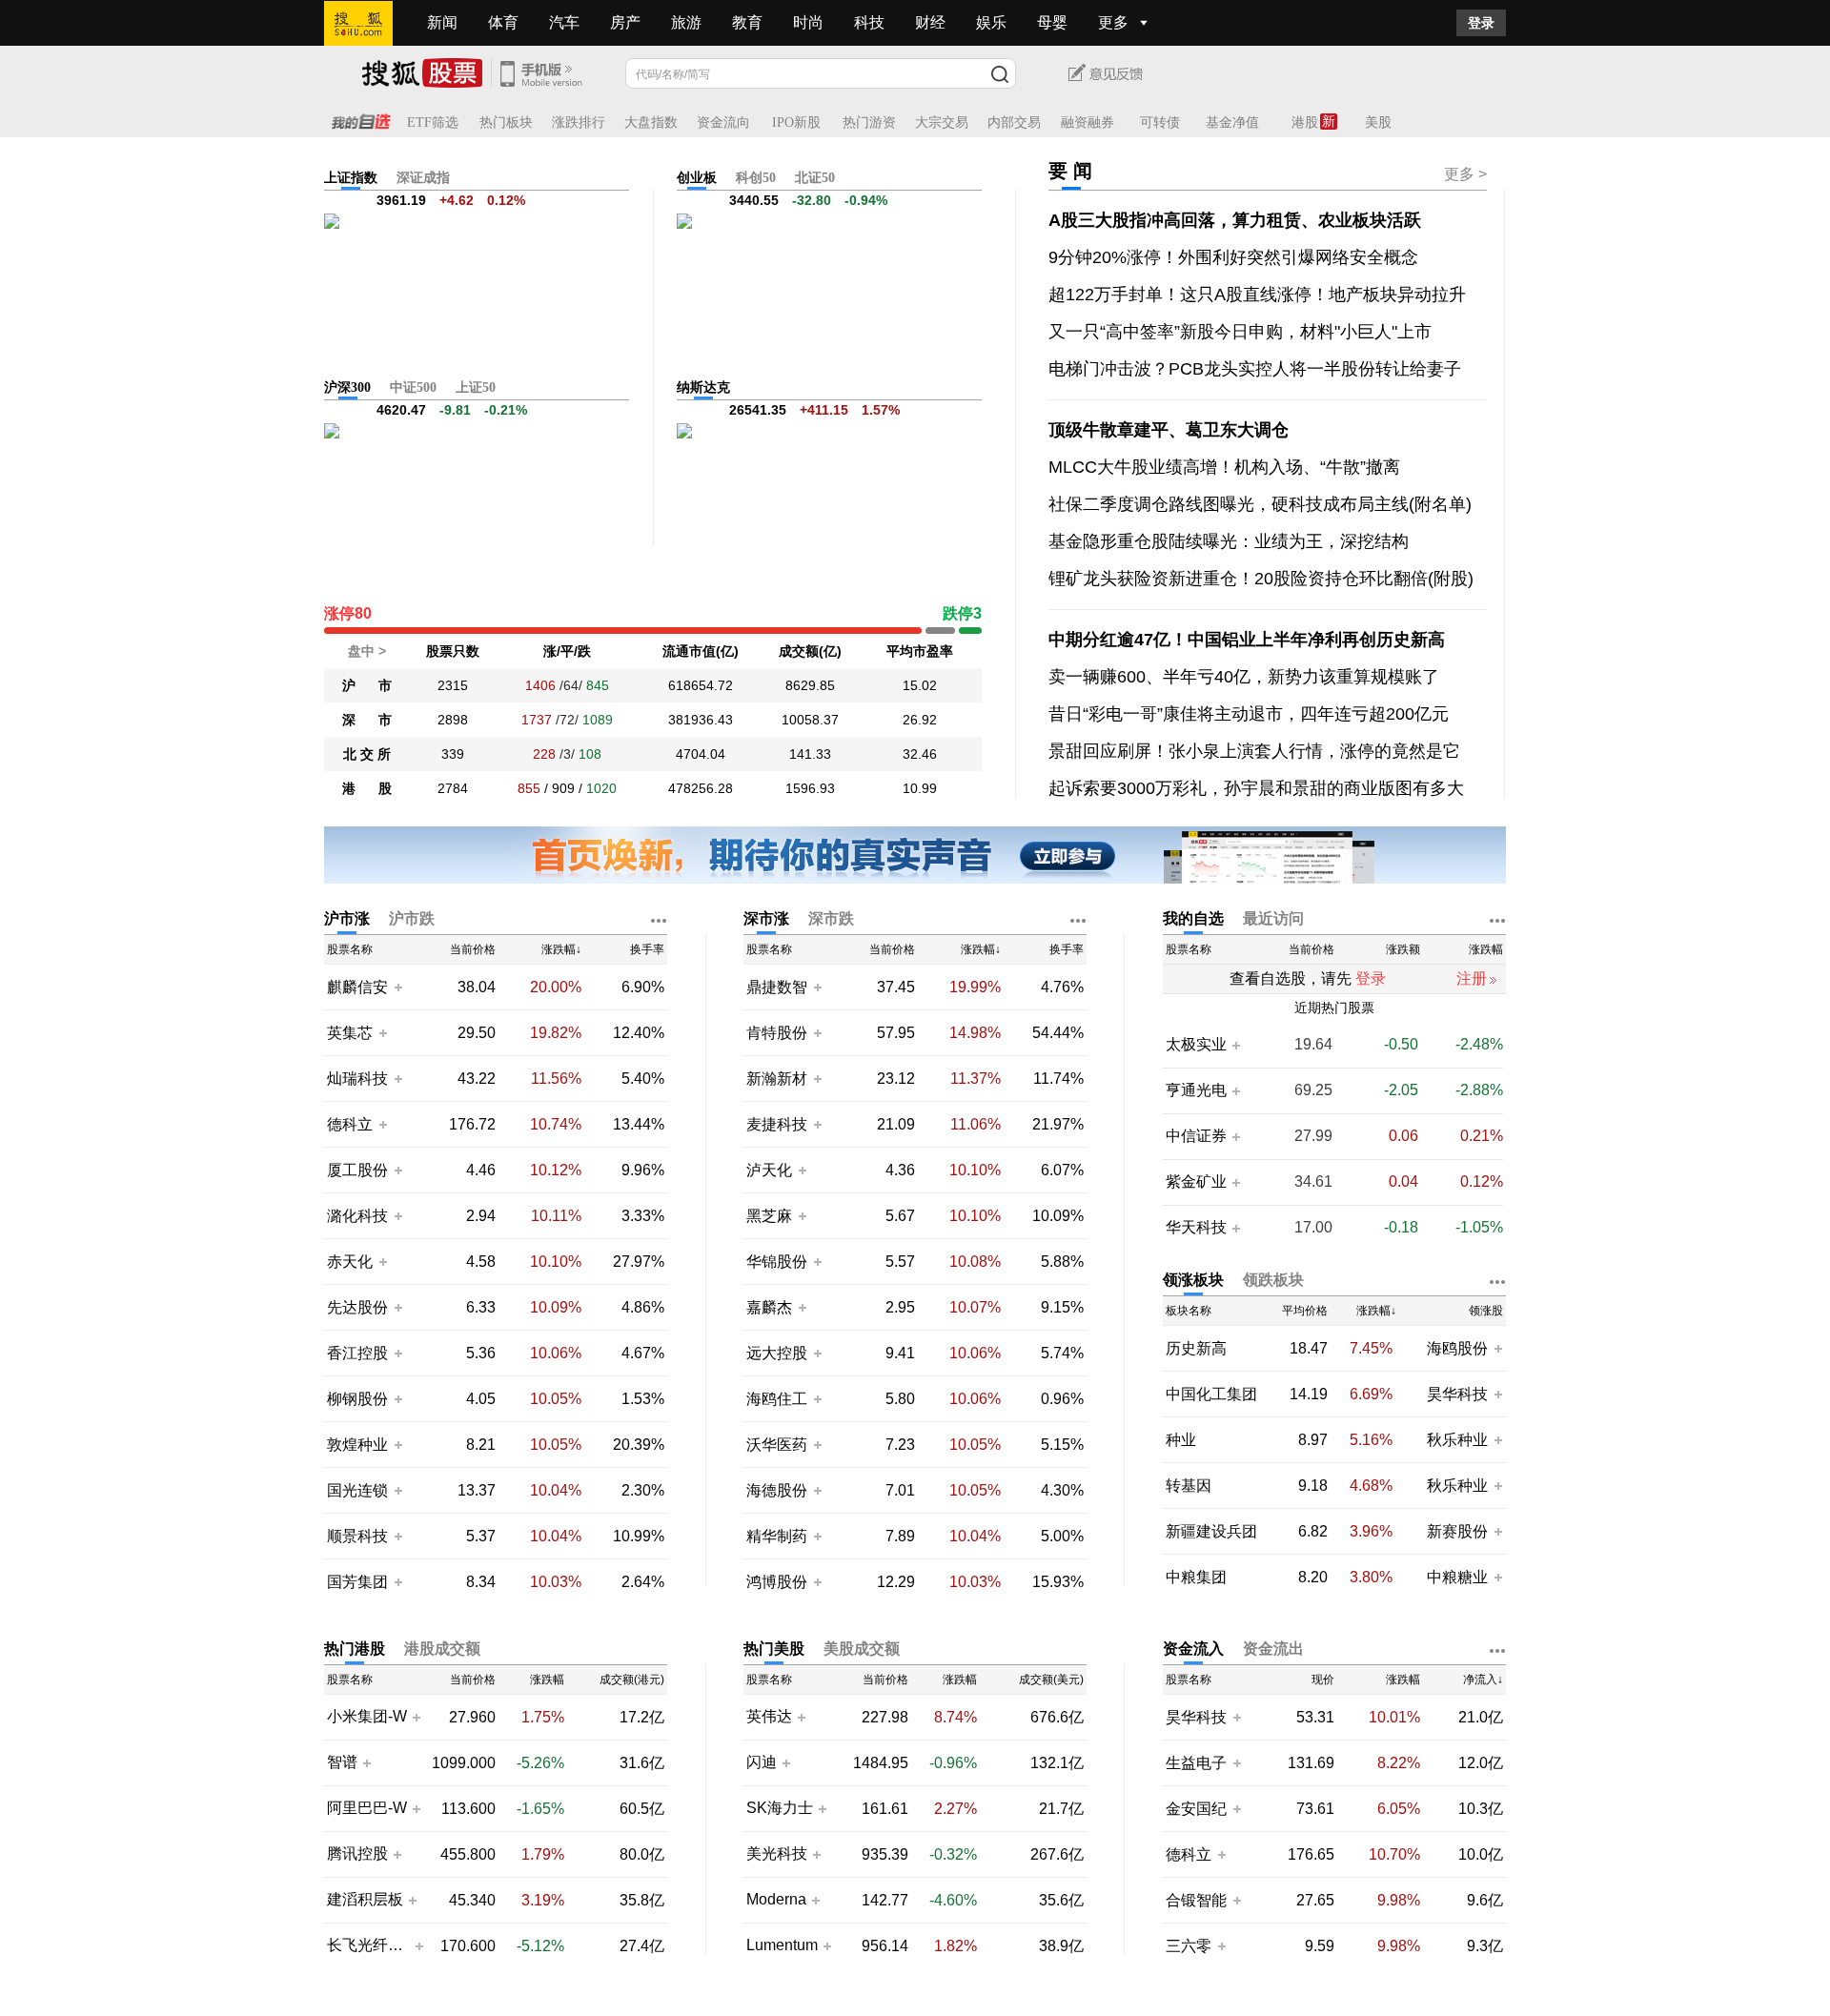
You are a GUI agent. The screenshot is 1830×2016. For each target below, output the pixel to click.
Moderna (776, 1900)
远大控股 (777, 1353)
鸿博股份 (777, 1582)
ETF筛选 (433, 122)
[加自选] (397, 987)
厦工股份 (357, 1170)
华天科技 (1196, 1228)
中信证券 (1196, 1136)
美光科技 (777, 1854)
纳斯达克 (703, 387)
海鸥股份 (1457, 1348)
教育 (747, 22)
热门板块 (506, 122)
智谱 (342, 1762)
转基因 (1189, 1486)
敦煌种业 (357, 1445)
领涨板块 (1193, 1280)
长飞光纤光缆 (368, 1945)
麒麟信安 (357, 987)
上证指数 (351, 178)
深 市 (367, 720)
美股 (1378, 122)
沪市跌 (412, 918)
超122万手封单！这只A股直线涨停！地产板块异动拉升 (1257, 295)
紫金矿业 (1196, 1182)
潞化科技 (357, 1216)
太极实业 (1196, 1045)
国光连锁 (357, 1490)
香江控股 (357, 1353)
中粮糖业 (1457, 1577)
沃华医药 (777, 1445)
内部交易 (1014, 122)
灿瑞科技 (357, 1079)
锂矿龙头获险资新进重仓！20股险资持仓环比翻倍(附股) (1261, 579)
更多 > (1465, 174)
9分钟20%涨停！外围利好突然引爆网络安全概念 (1233, 257)
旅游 (686, 22)
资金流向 (723, 122)
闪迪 (762, 1762)
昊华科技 (1457, 1394)
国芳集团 (357, 1582)
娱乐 (991, 22)
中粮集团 (1196, 1577)
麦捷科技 (777, 1124)
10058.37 (810, 720)
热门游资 (869, 122)
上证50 (476, 387)
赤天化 (350, 1262)
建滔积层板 (365, 1900)
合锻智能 (1196, 1900)
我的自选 (1193, 918)
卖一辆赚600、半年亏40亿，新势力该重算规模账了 (1244, 677)
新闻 (442, 22)
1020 (601, 788)
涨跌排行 (579, 122)
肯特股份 (777, 1033)
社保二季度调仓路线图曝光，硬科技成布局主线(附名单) (1260, 504)
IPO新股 (796, 122)
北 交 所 (367, 754)
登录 (1481, 23)
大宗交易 (942, 122)
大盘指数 (651, 122)
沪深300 (347, 387)
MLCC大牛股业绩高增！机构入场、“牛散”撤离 (1224, 467)
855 (529, 788)
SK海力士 (780, 1808)
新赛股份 (1457, 1531)
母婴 (1052, 22)
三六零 (1189, 1946)
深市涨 (766, 918)
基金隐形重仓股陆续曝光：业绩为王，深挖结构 (1229, 541)
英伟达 (769, 1717)
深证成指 (423, 178)
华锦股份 (777, 1262)
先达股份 (357, 1307)
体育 (503, 22)
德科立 (350, 1124)
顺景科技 (357, 1536)
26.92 (920, 720)
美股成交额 (862, 1649)
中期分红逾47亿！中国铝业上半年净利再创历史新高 (1247, 640)
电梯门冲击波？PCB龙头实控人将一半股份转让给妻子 (1255, 369)
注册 (1472, 978)
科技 (869, 22)
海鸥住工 (777, 1399)
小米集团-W (367, 1717)
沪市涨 (347, 918)
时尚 (808, 22)
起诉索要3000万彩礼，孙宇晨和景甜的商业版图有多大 (1256, 788)
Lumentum (782, 1945)
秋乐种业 (1457, 1440)
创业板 (697, 178)
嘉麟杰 (771, 1307)
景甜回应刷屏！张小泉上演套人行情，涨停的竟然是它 (1254, 751)
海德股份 (777, 1490)
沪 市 (367, 685)
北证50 (815, 178)
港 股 (367, 788)
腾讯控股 (357, 1854)
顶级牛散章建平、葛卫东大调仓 (1169, 430)
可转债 (1160, 122)
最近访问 (1273, 918)
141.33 (810, 754)
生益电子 (1196, 1763)
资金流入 (1193, 1649)
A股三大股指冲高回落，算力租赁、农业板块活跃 (1235, 220)
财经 (930, 22)
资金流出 (1273, 1649)
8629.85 (810, 685)
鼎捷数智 (777, 987)
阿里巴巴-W (367, 1808)
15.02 (920, 685)
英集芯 (350, 1033)
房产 (625, 22)
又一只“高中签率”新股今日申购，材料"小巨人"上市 (1240, 332)
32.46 (920, 754)
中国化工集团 (1211, 1394)
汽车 (564, 22)
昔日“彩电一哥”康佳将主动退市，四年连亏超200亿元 (1249, 714)
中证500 (413, 387)
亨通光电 (1196, 1090)
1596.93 (810, 788)
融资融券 (1088, 122)
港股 (1305, 122)
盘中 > (367, 651)
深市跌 (831, 918)
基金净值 (1232, 122)
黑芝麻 (771, 1216)
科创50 (756, 178)
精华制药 (777, 1536)
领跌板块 (1273, 1280)
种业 (1181, 1440)
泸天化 (771, 1170)
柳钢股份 (357, 1399)
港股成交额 (442, 1649)
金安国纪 (1196, 1809)
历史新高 (1196, 1348)
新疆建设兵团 (1211, 1531)
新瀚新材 (777, 1079)
